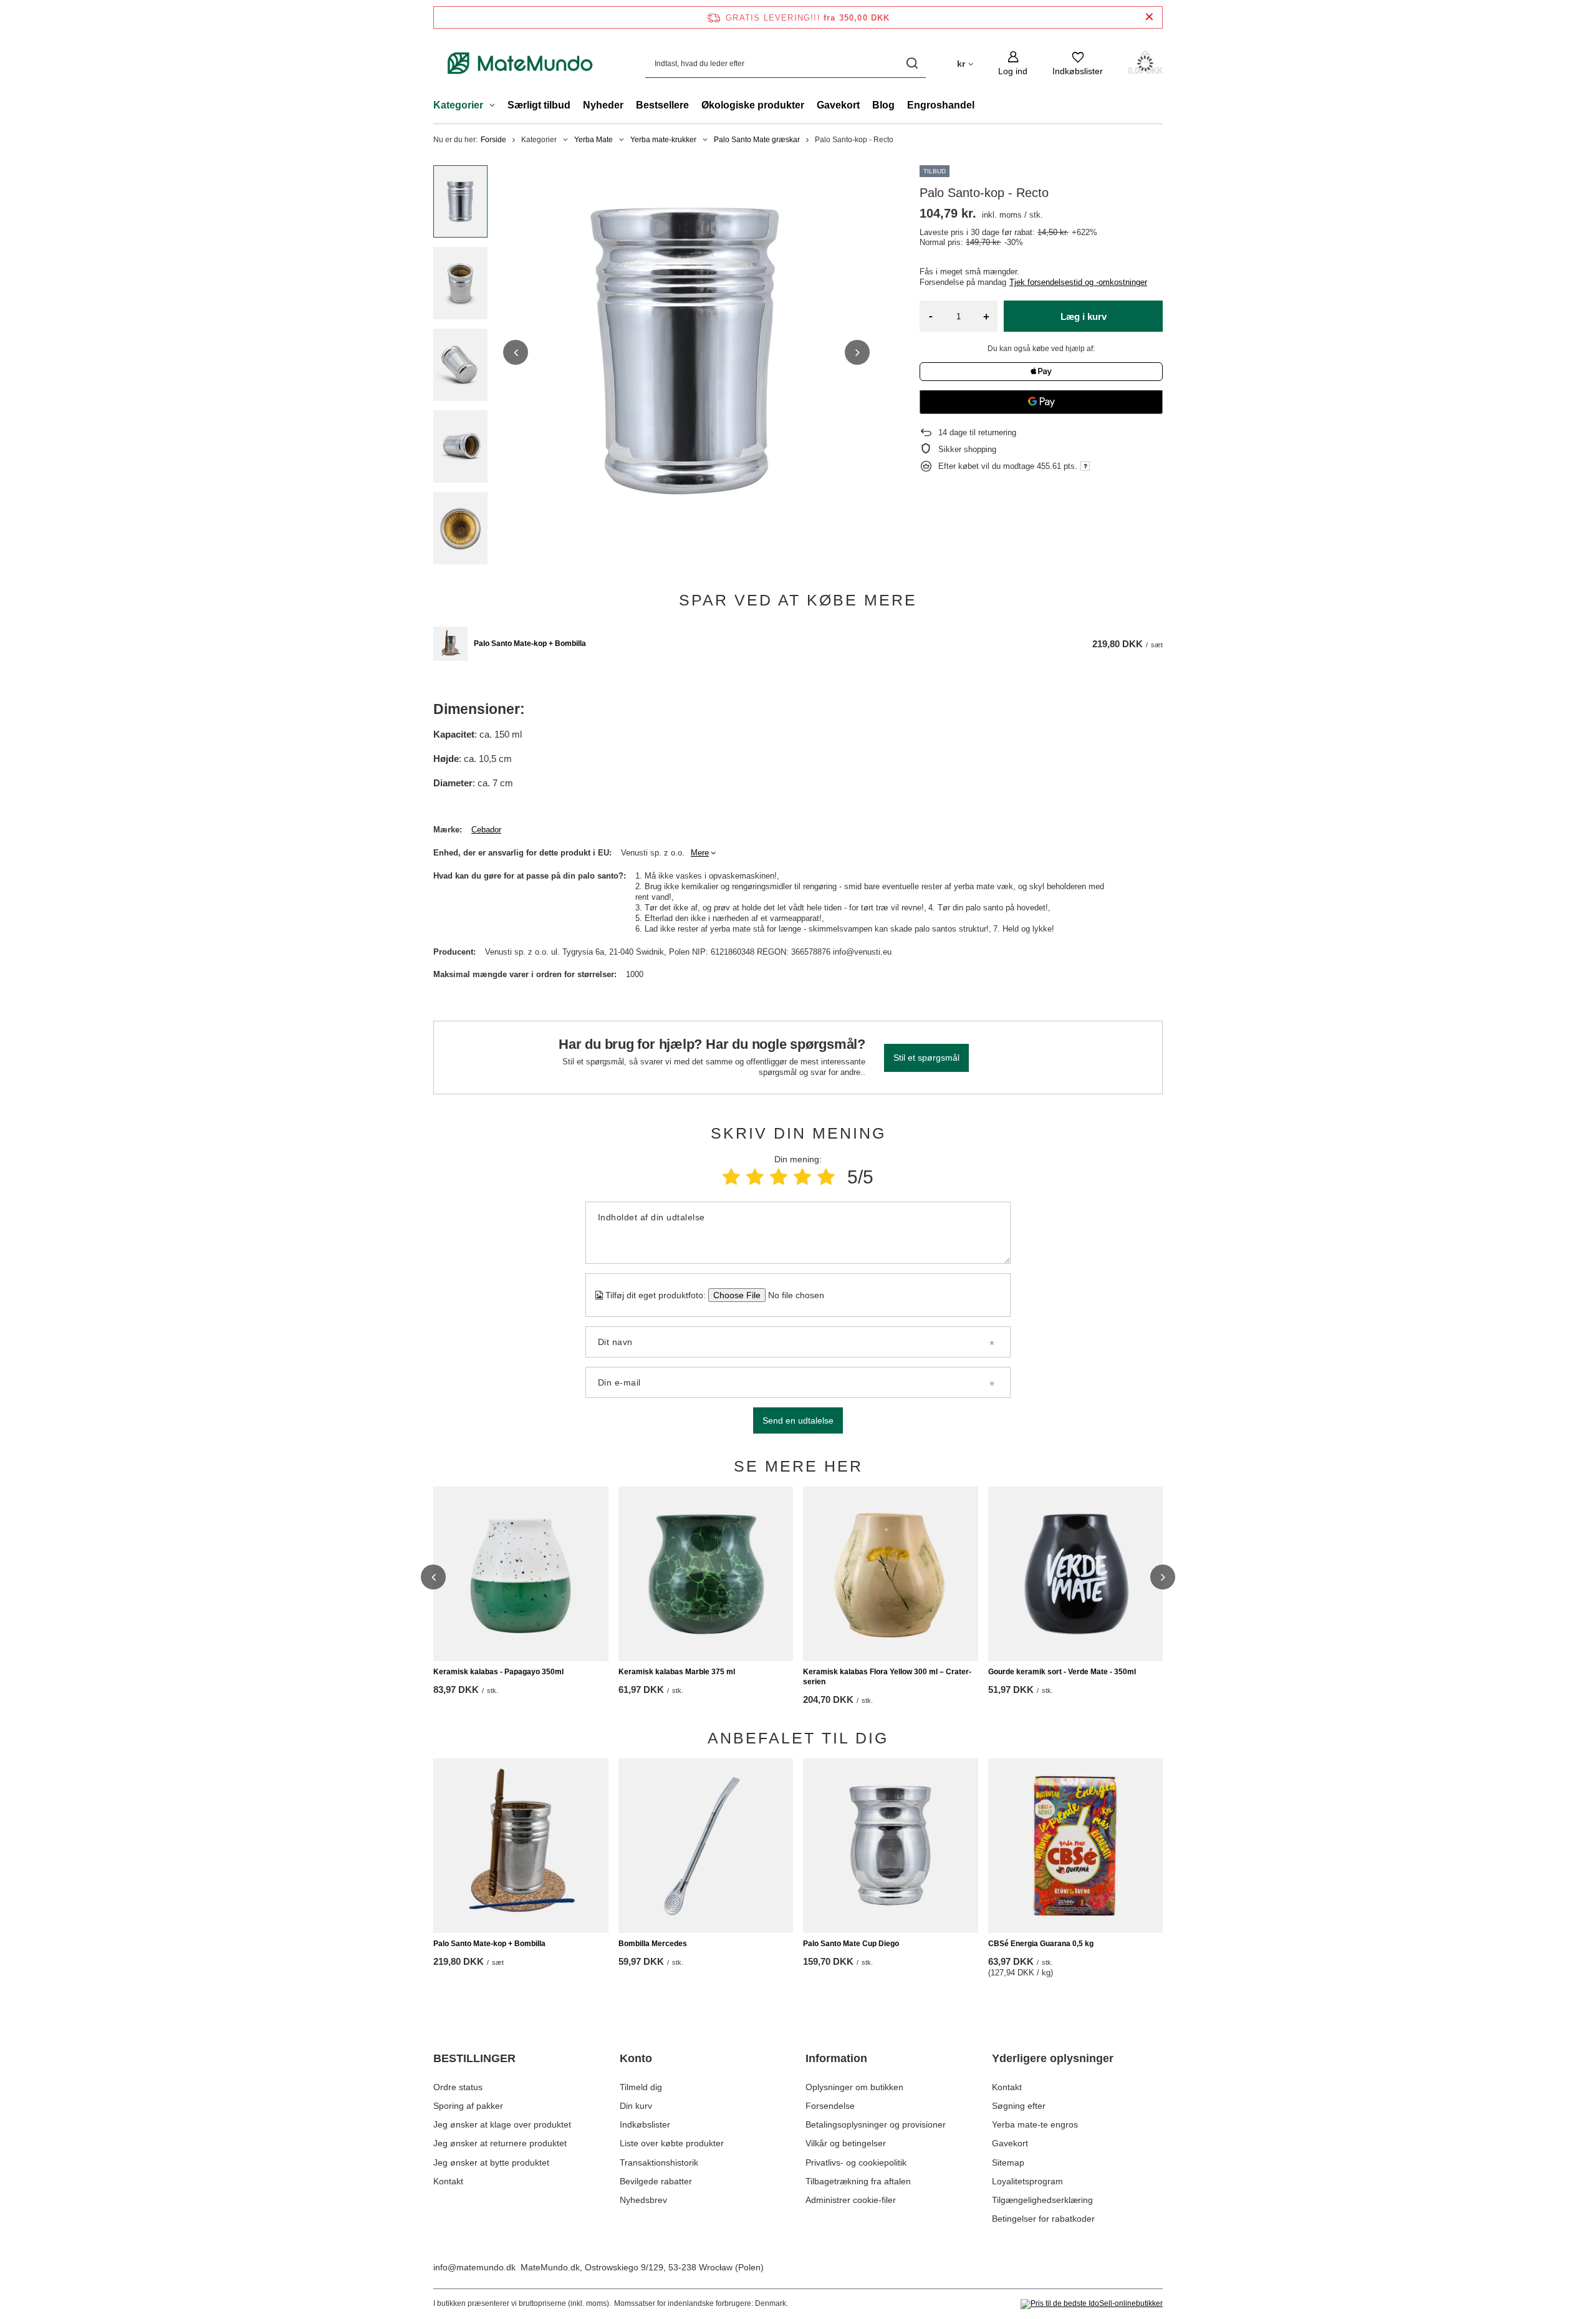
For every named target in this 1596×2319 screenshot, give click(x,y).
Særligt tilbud (539, 105)
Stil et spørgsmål (926, 1058)
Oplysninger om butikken (854, 2087)
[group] (686, 352)
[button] (516, 352)
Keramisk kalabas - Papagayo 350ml (498, 1672)
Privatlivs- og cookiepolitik (856, 2162)
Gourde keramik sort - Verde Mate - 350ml (1062, 1672)
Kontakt (448, 2181)
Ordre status (458, 2087)
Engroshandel (941, 105)
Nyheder (603, 105)
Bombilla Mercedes (653, 1944)
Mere (700, 853)
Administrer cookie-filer (851, 2200)
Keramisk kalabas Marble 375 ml (677, 1672)
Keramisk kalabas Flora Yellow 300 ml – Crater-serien (887, 1677)
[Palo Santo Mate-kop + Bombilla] (450, 644)
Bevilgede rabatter (656, 2181)
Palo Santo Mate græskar (757, 140)
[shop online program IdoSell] (1092, 2304)
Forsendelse (830, 2106)
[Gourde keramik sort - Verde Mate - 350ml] (1076, 1574)
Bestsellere (662, 105)
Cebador (486, 830)
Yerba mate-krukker (663, 140)
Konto (636, 2058)
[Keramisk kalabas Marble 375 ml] (706, 1574)
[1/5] (731, 1177)
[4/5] (802, 1177)
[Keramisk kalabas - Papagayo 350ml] (521, 1574)
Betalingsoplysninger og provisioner (876, 2124)
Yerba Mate (594, 140)
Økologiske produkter (753, 105)
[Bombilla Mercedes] (706, 1846)
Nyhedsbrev (643, 2200)
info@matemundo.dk (474, 2267)
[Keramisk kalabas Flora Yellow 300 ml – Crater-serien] (891, 1574)
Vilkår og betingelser (846, 2143)
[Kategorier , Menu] (495, 107)
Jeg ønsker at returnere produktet (500, 2143)
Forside (493, 140)
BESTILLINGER (474, 2058)
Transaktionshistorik (659, 2162)
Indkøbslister (645, 2124)
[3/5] (779, 1177)
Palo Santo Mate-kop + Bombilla (530, 644)
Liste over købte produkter (672, 2143)
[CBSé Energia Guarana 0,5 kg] (1076, 1846)
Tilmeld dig (641, 2087)
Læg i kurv (1084, 316)
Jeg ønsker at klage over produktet (502, 2124)
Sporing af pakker (468, 2106)
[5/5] (826, 1177)
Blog (883, 105)
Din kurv (636, 2106)
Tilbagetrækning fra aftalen (858, 2181)
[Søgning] (912, 63)
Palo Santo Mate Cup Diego (851, 1944)
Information (836, 2058)
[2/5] (755, 1177)
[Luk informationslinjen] (1149, 17)
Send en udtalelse (798, 1420)
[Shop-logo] (521, 63)
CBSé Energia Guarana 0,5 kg (1041, 1944)
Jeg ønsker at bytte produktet (491, 2162)
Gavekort (838, 105)
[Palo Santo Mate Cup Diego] (891, 1846)
